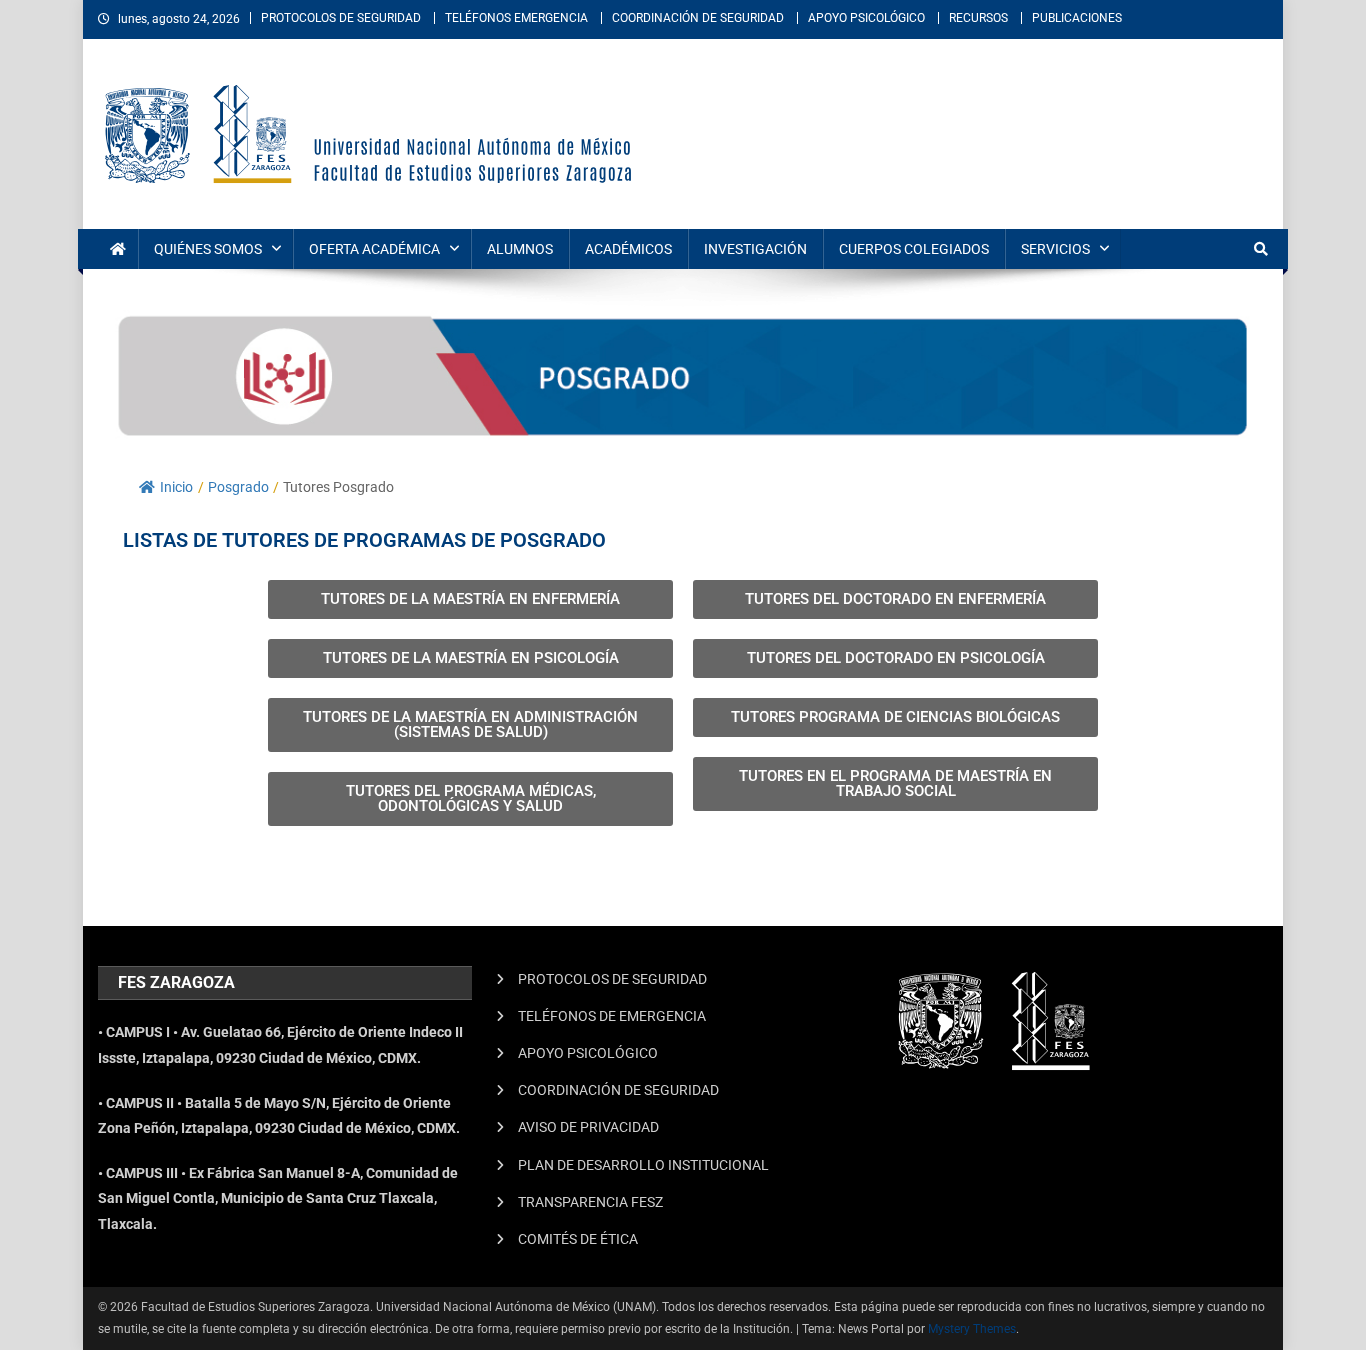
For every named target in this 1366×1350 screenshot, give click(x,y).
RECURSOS (978, 18)
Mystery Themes (972, 1329)
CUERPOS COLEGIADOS (914, 249)
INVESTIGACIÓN (755, 249)
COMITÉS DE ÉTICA (578, 1239)
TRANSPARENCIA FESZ (590, 1202)
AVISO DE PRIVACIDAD (588, 1127)
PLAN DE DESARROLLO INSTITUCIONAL (643, 1165)
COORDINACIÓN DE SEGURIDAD (698, 18)
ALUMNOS (520, 249)
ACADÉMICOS (628, 249)
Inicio (176, 487)
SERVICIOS (1055, 249)
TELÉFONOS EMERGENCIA (516, 18)
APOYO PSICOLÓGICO (866, 18)
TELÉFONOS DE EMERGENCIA (612, 1016)
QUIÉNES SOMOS (208, 249)
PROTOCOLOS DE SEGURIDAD (341, 18)
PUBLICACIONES (1077, 18)
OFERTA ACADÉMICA (374, 249)
